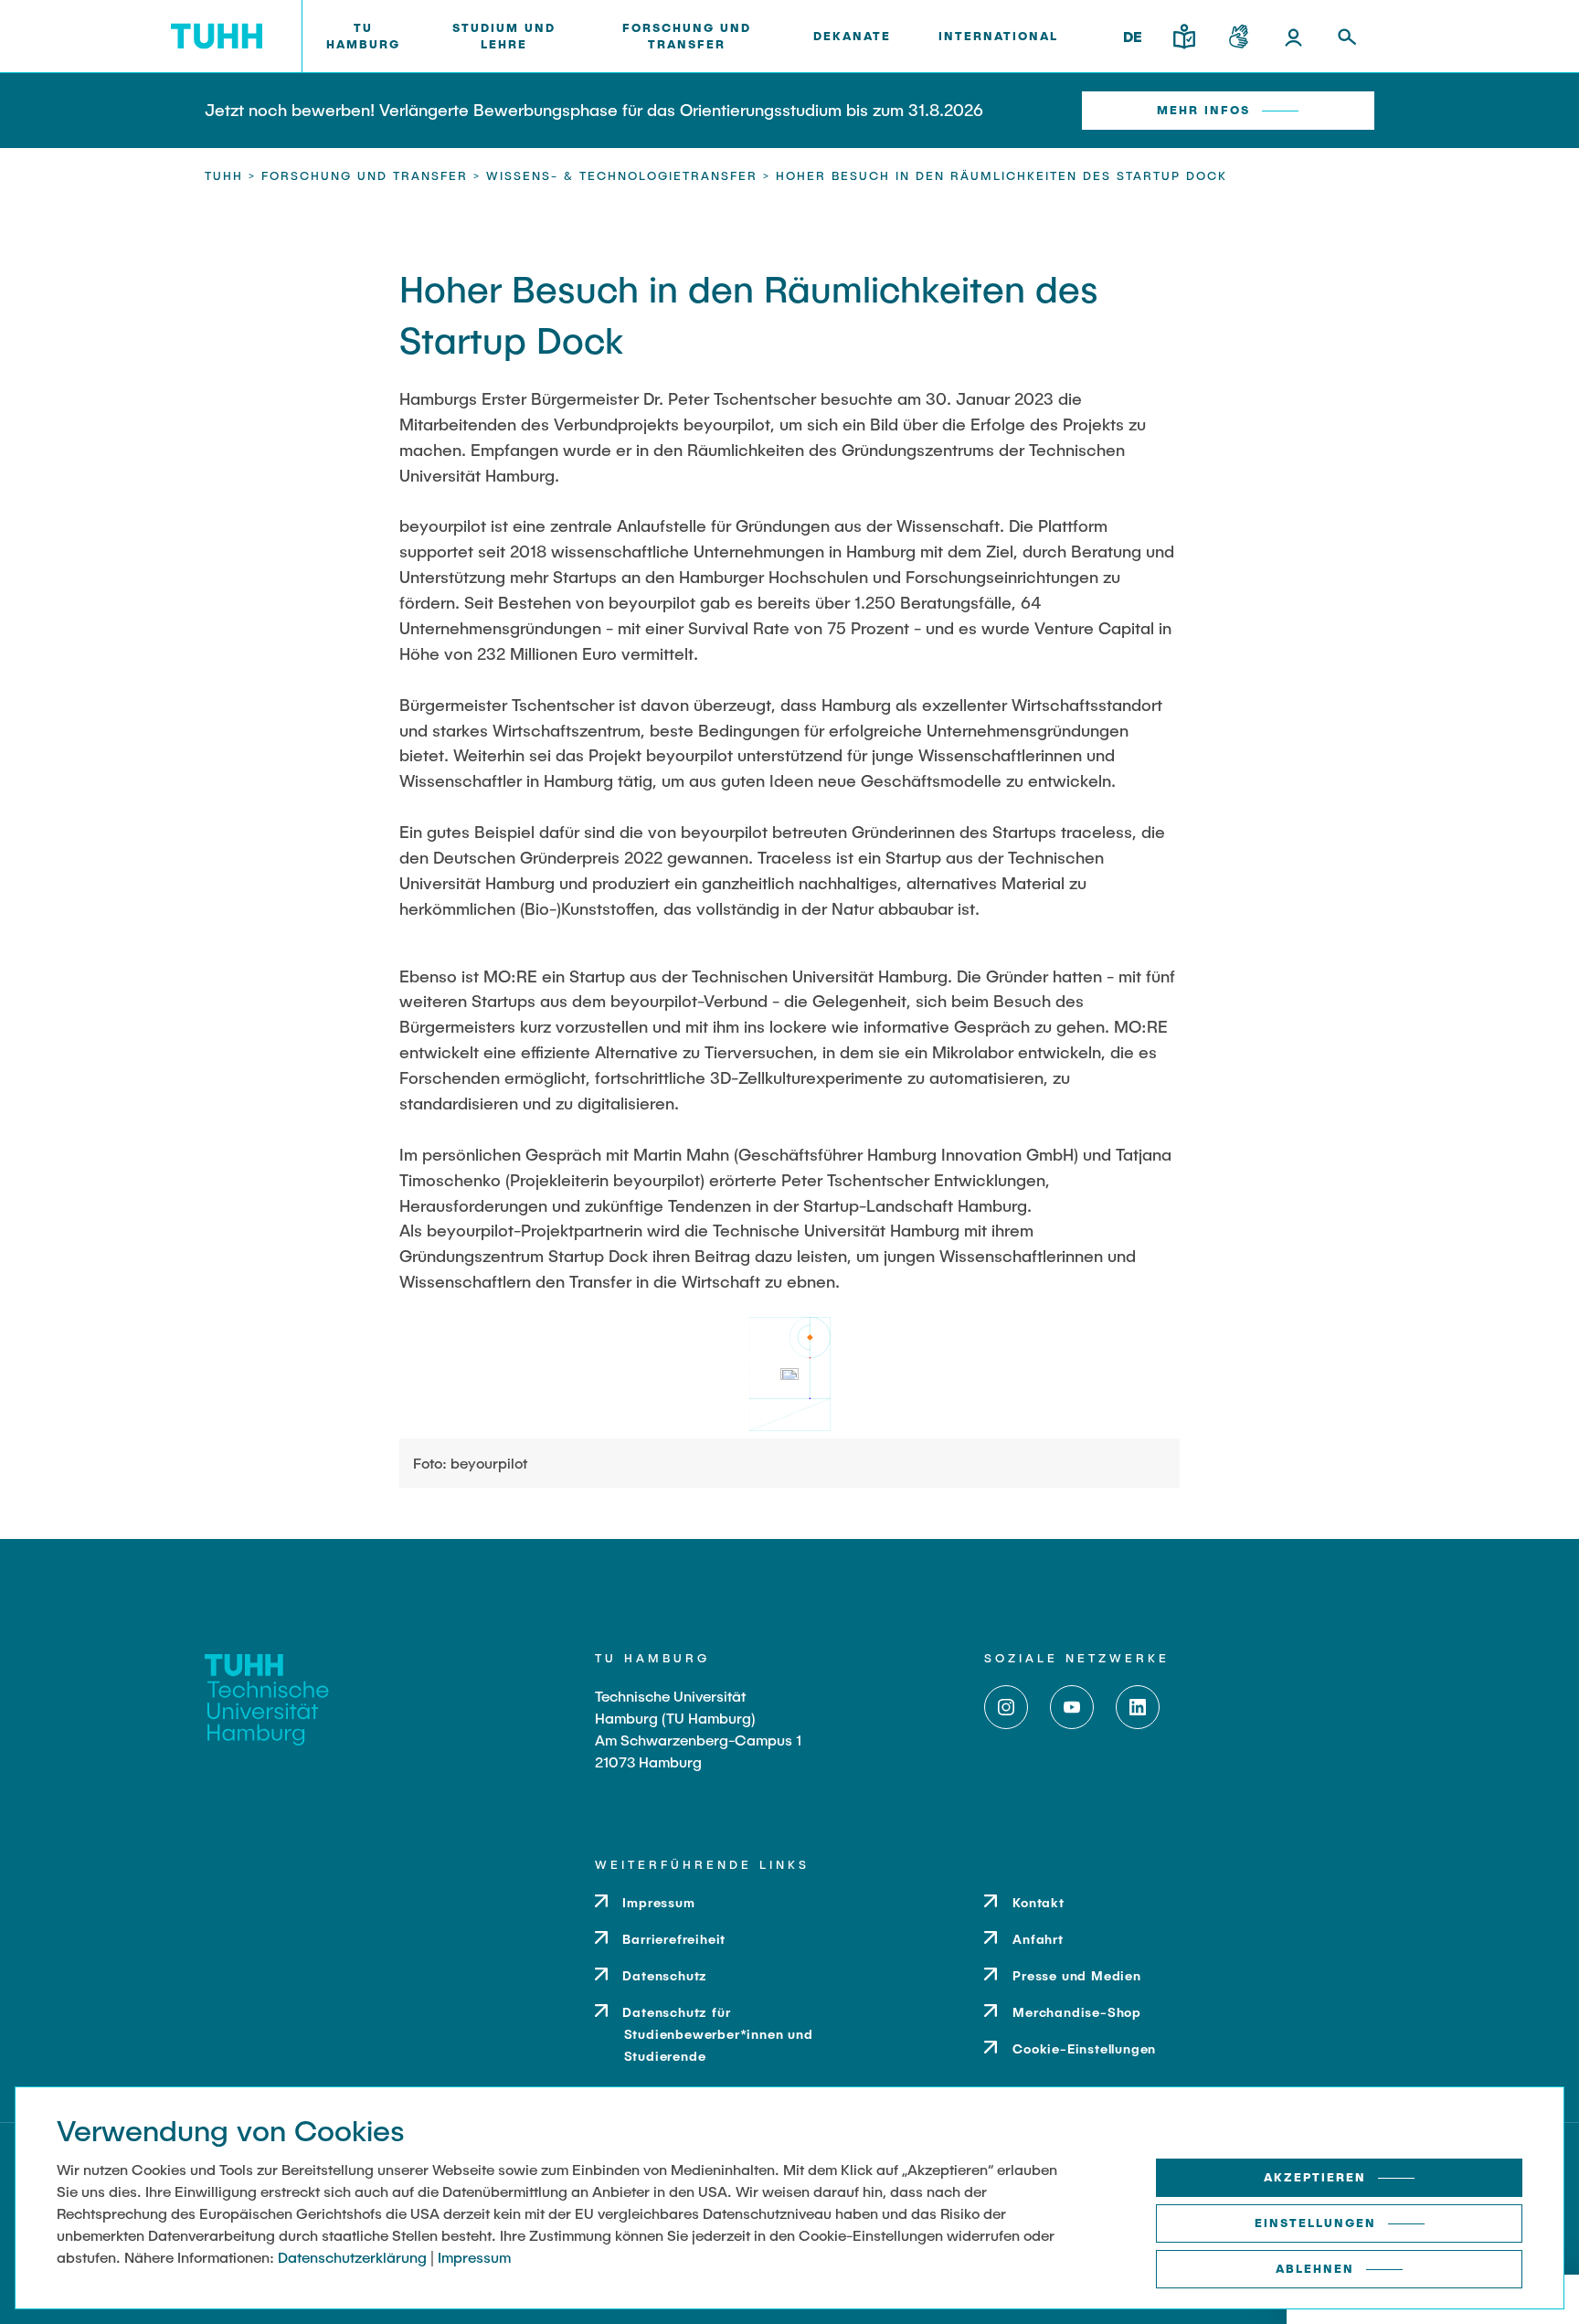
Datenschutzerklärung (352, 2257)
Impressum (474, 2257)
